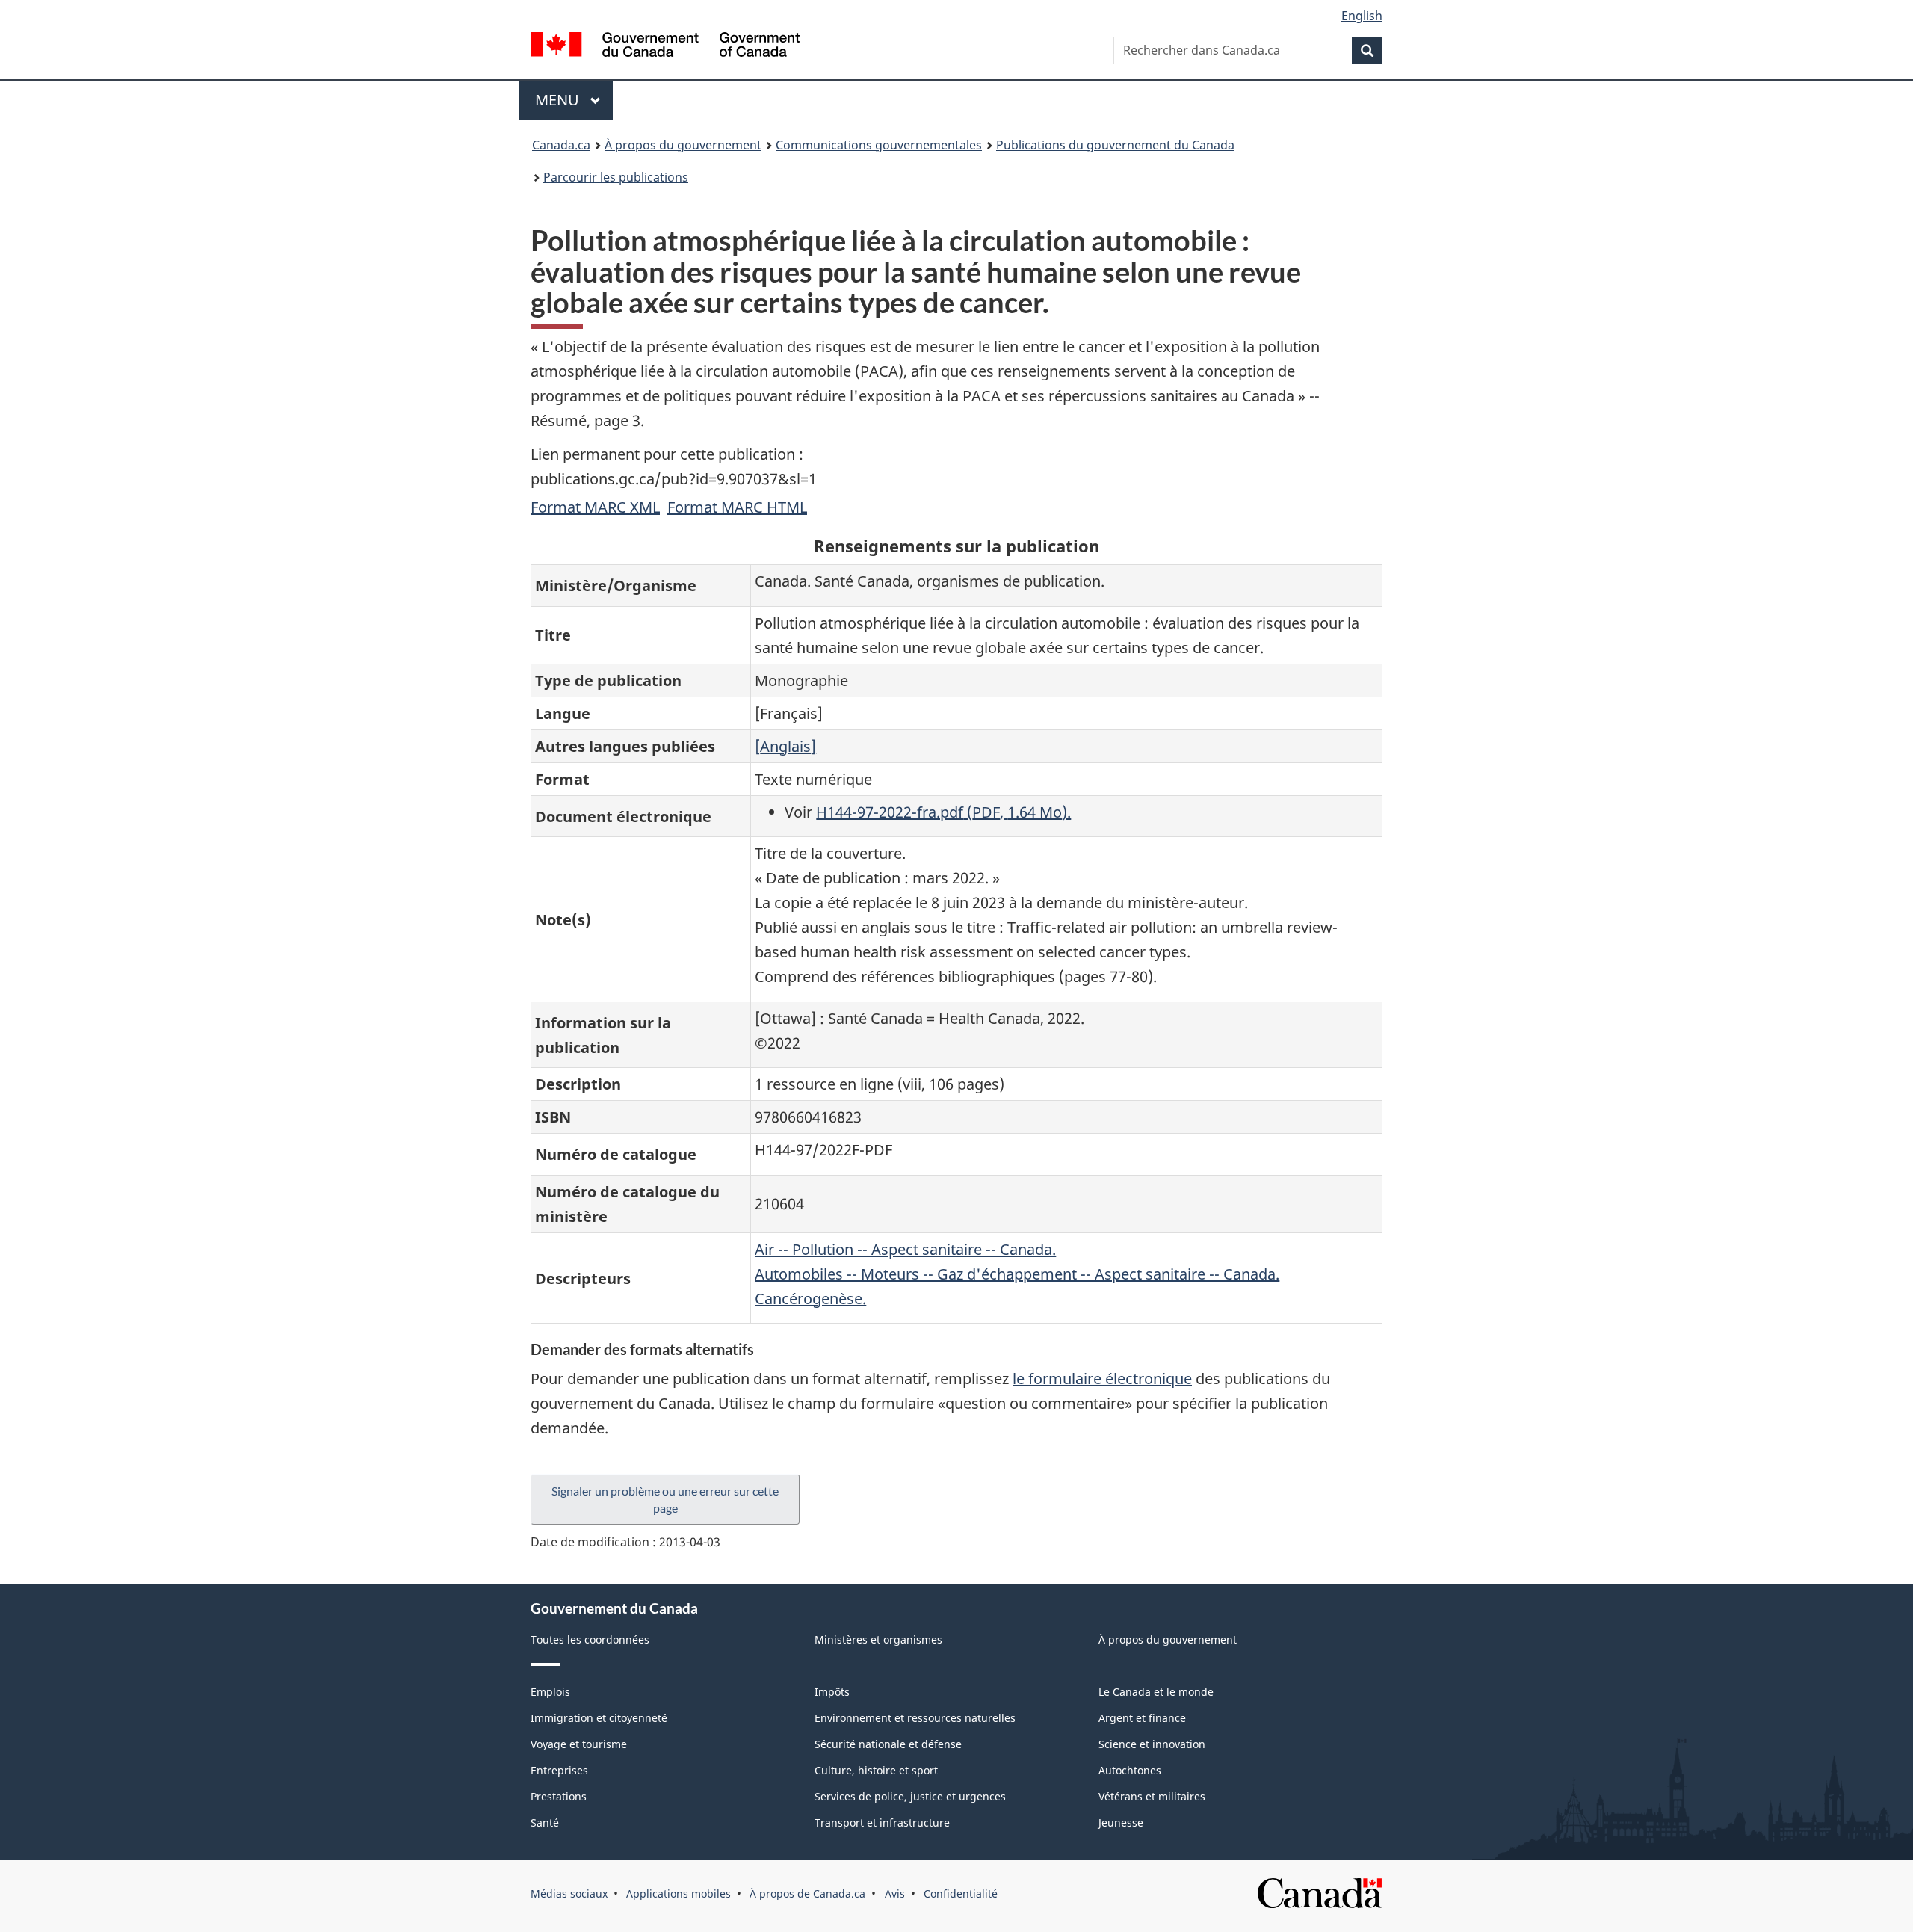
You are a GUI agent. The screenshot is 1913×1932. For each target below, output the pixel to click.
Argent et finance (1142, 1718)
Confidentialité (961, 1894)
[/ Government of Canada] (665, 47)
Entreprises (559, 1770)
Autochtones (1130, 1770)
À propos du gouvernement (683, 145)
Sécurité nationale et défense (888, 1744)
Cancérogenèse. (810, 1299)
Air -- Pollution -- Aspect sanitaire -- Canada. (905, 1249)
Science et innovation (1152, 1744)
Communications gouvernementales (879, 145)
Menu (574, 100)
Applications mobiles (679, 1894)
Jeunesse (1121, 1823)
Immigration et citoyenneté (599, 1718)
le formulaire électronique (1102, 1379)
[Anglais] (785, 746)
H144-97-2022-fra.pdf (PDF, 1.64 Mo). (943, 812)
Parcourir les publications (616, 177)
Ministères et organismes (878, 1639)
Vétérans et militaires (1152, 1796)
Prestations (559, 1796)
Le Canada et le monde (1156, 1692)
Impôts (832, 1692)
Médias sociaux (569, 1894)
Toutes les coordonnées (590, 1639)
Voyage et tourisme (579, 1744)
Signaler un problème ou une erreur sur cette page (665, 1499)
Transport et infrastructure (882, 1823)
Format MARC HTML (737, 507)
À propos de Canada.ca (807, 1894)
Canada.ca (561, 145)
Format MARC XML (595, 507)
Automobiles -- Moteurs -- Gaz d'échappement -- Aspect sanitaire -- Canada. (1017, 1274)
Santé (545, 1823)
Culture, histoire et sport (876, 1770)
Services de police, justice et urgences (910, 1796)
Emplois (550, 1692)
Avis (895, 1894)
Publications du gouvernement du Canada (1115, 145)
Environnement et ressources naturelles (915, 1718)
